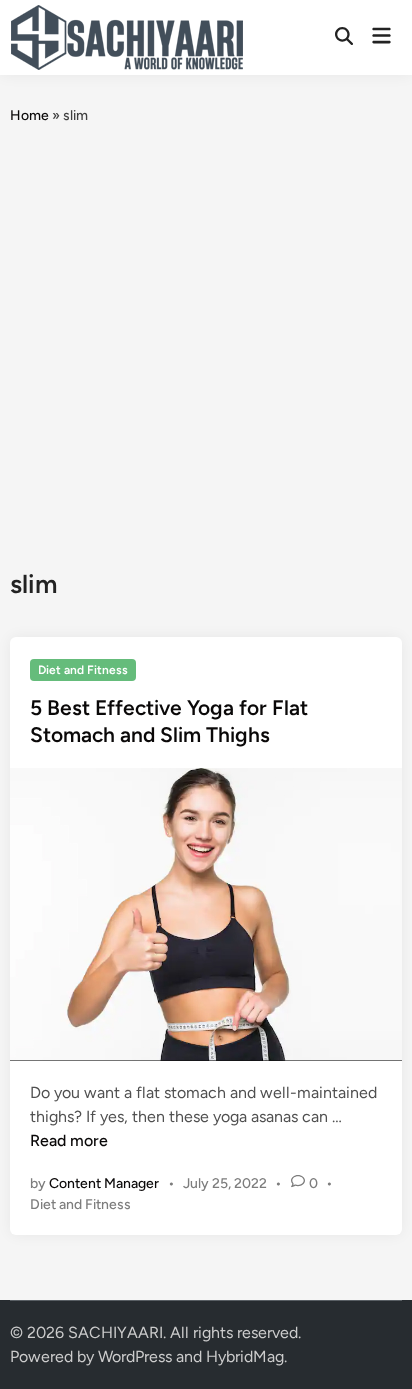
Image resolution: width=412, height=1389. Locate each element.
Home (29, 115)
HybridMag (245, 1356)
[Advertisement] (206, 347)
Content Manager (104, 1183)
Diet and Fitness (83, 670)
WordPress (135, 1356)
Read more (69, 1140)
